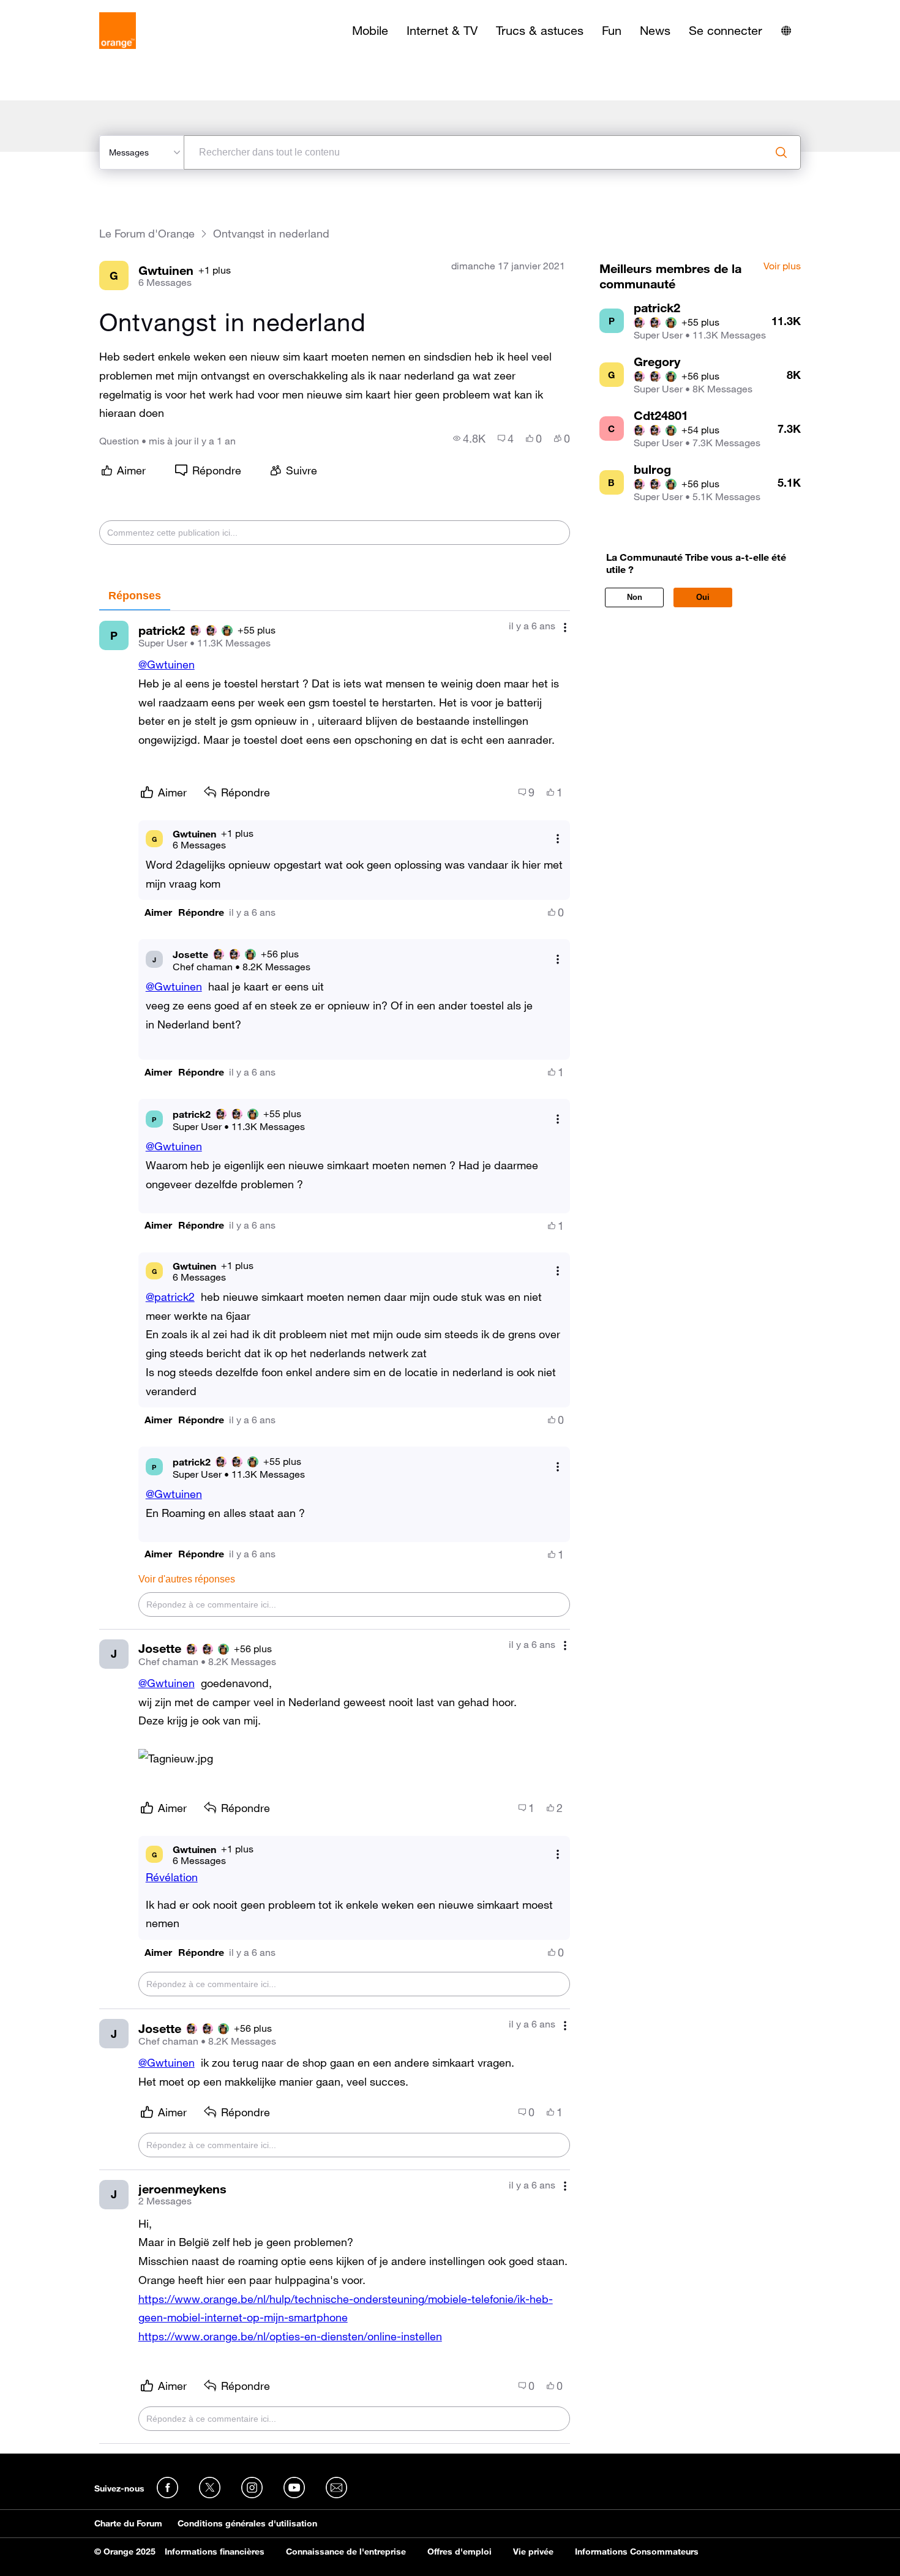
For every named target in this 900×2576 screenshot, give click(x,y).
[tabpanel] (335, 1527)
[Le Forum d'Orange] (118, 31)
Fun (612, 31)
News (655, 31)
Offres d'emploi (459, 2552)
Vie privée (533, 2552)
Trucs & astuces (540, 31)
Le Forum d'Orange (147, 234)
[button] (158, 912)
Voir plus (782, 266)
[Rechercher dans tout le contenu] (781, 152)
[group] (469, 438)
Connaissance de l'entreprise (346, 2552)
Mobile (370, 31)
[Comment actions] (565, 627)
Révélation (172, 1877)
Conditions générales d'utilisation (247, 2523)
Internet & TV (442, 31)
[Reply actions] (558, 839)
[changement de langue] (786, 31)
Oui (703, 597)
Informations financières (215, 2552)
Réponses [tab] (135, 596)
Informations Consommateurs (637, 2552)
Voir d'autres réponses (187, 1579)
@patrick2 (170, 1297)
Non (635, 597)
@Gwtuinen (167, 664)
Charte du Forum (128, 2523)
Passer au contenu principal (65, 9)
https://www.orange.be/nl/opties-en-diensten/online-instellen (290, 2336)
